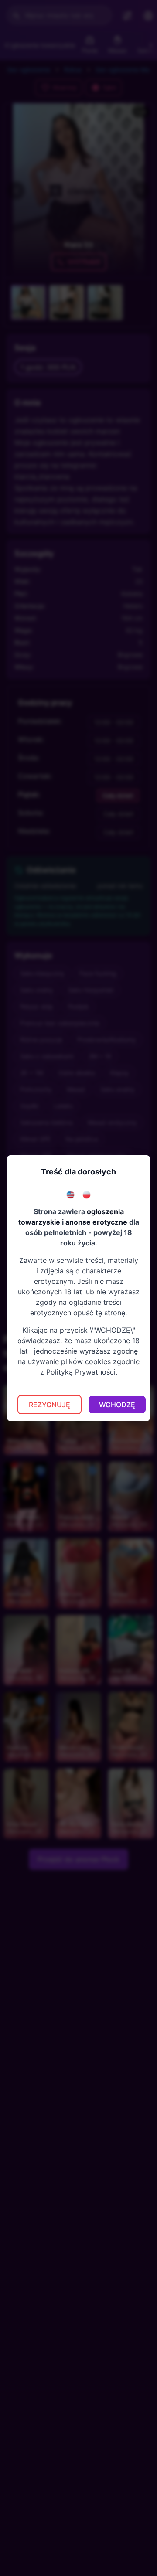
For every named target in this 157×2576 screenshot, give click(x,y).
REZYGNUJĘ (49, 1405)
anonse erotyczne (96, 1222)
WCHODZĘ (117, 1405)
